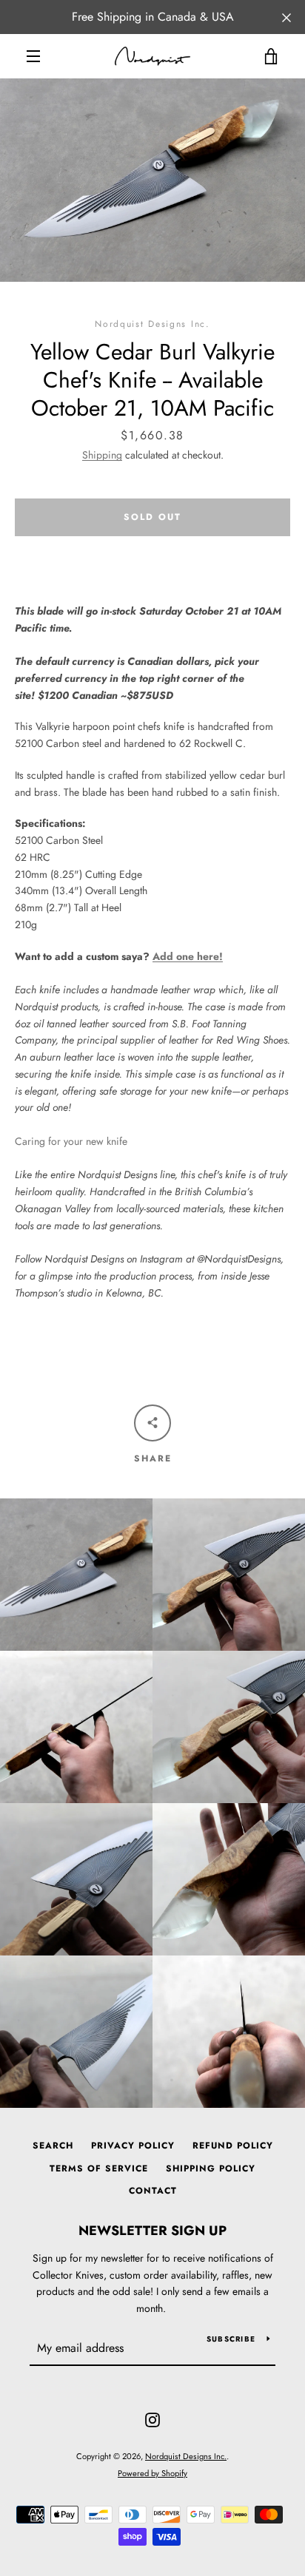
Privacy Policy (133, 2146)
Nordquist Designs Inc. (186, 2456)
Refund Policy (233, 2146)
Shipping (102, 455)
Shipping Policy (211, 2168)
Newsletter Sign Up (152, 2231)
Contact (153, 2191)
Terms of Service (99, 2168)
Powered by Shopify (152, 2473)
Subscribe (231, 2339)
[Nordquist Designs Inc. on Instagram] (152, 2418)
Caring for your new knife (71, 1141)
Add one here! (188, 956)
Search (53, 2146)
